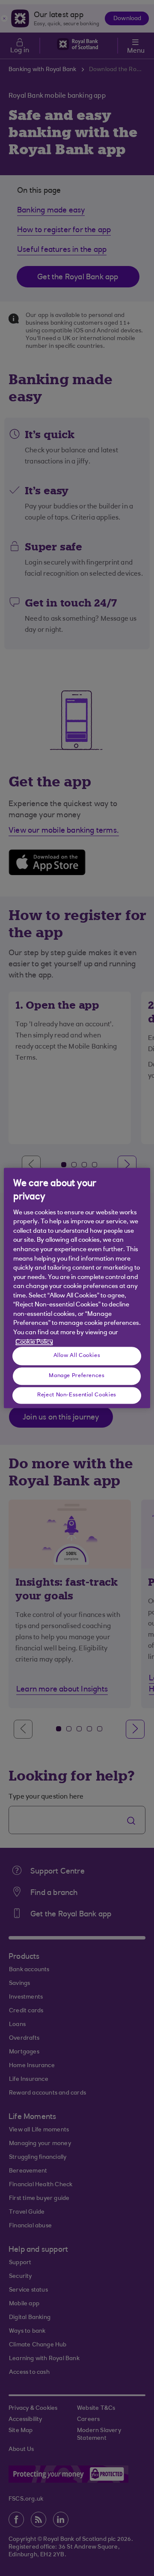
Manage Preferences (77, 1376)
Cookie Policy (34, 1342)
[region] (77, 1288)
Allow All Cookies (77, 1356)
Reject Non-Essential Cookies (77, 1395)
